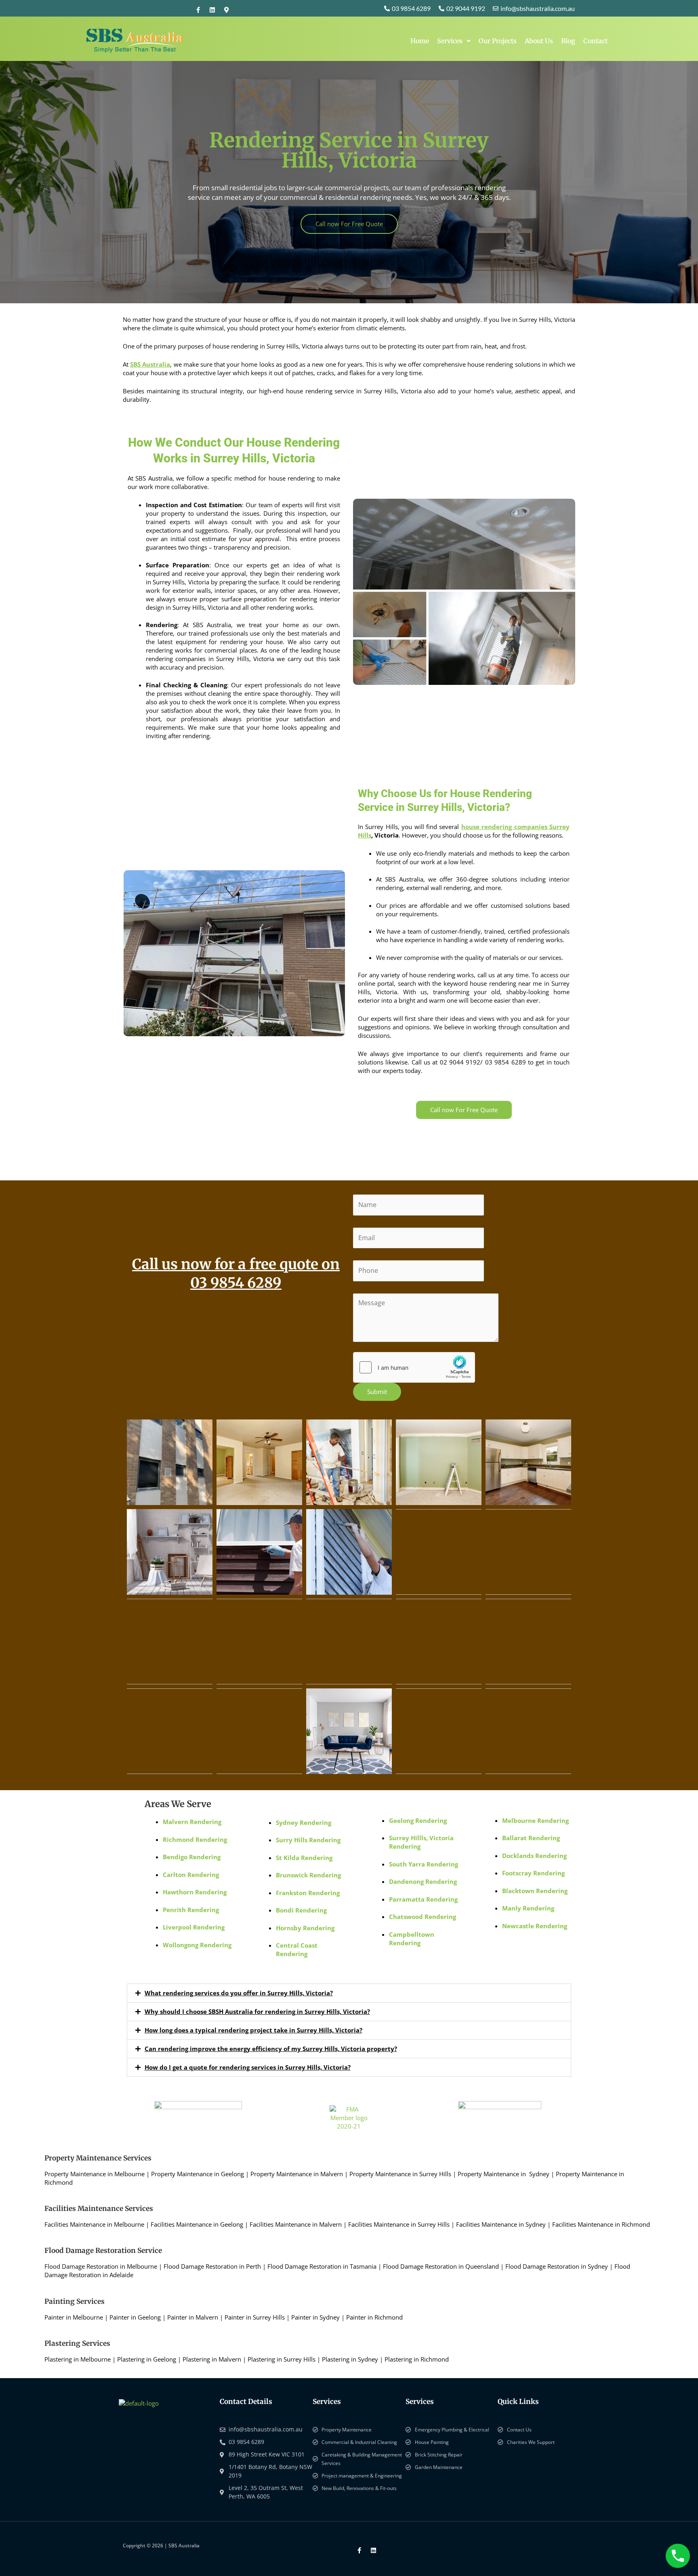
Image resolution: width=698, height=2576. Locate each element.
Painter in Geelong (135, 2317)
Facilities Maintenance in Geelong (197, 2224)
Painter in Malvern (193, 2317)
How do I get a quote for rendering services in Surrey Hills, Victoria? (248, 2067)
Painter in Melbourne (74, 2317)
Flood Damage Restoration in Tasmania (322, 2266)
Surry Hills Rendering (308, 1840)
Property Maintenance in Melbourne (95, 2174)
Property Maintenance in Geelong (198, 2174)
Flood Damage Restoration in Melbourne (101, 2266)
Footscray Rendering (533, 1873)
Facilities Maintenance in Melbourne (94, 2224)
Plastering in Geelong (147, 2359)
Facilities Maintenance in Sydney (501, 2224)
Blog (568, 41)
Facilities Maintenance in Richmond (601, 2224)
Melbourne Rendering (535, 1820)
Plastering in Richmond (417, 2359)
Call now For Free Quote (349, 224)
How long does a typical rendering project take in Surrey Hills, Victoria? (253, 2030)
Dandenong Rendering (423, 1881)
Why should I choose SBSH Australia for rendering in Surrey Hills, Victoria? (257, 2011)
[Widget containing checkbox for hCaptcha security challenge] (414, 1367)
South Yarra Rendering (424, 1864)
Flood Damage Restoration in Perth (212, 2266)
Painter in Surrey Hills (255, 2317)
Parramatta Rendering (423, 1899)
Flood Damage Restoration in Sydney (557, 2266)
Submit (377, 1392)
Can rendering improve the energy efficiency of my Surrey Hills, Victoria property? (271, 2049)
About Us (539, 41)
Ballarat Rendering (531, 1838)
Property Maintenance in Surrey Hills (400, 2174)
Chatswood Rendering (423, 1917)
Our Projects (498, 41)
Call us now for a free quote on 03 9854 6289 (236, 1274)
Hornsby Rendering (305, 1928)
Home (420, 41)
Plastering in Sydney (350, 2359)
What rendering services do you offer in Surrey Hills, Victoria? (239, 1993)
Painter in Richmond (374, 2317)
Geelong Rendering (418, 1820)
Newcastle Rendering (535, 1926)
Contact (595, 41)
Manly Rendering (528, 1908)
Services (450, 41)
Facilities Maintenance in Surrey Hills (399, 2224)
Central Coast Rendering (297, 1949)
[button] (349, 1993)
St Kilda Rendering (304, 1858)
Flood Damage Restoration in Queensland (441, 2266)
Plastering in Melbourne (78, 2359)
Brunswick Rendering (308, 1875)
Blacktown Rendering (535, 1891)
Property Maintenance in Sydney (504, 2174)
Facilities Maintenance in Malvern (296, 2224)
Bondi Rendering (301, 1910)
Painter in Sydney (315, 2317)
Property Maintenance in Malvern (297, 2174)
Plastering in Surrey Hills (282, 2359)
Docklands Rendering (534, 1856)
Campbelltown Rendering (412, 1939)
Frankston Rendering (308, 1893)
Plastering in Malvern (212, 2359)
